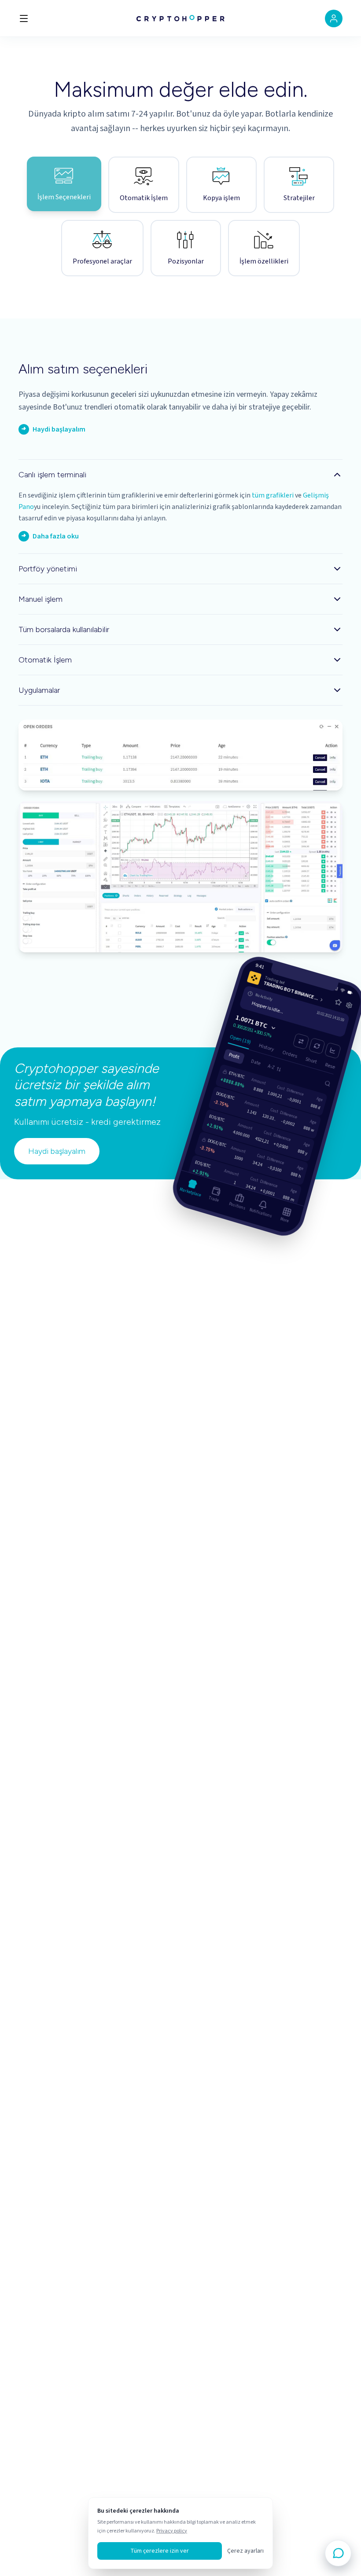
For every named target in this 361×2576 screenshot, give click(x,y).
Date (256, 1060)
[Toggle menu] (24, 18)
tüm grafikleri (273, 495)
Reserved (335, 1065)
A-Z (271, 1065)
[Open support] (338, 2553)
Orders (290, 1052)
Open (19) (240, 1037)
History (267, 1045)
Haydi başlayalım (57, 1151)
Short (311, 1058)
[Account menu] (334, 18)
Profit (234, 1054)
